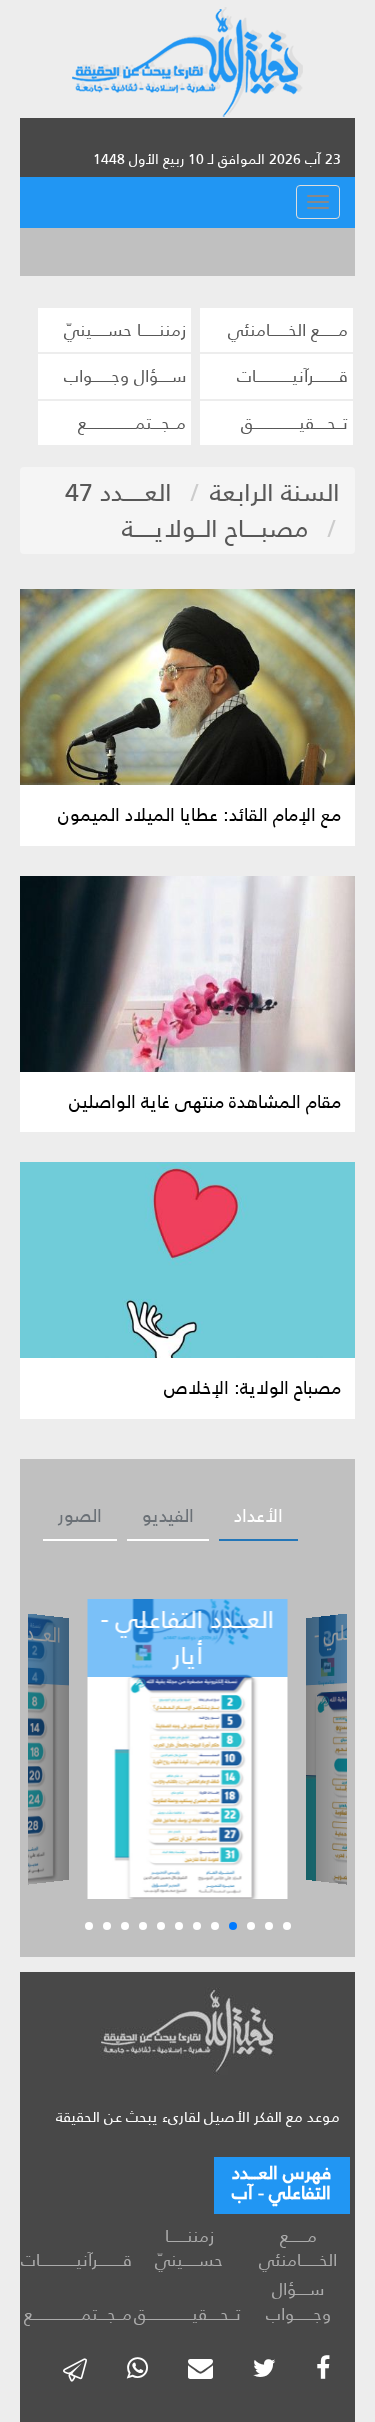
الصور (80, 1516)
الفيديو (168, 1516)
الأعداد (258, 1516)
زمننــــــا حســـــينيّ (125, 330)
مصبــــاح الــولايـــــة (215, 528)
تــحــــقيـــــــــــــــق (294, 423)
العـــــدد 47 (118, 492)
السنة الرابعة (275, 492)
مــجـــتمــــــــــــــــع (132, 423)
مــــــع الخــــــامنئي (288, 330)
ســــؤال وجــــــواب (125, 376)
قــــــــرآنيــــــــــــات (292, 376)
